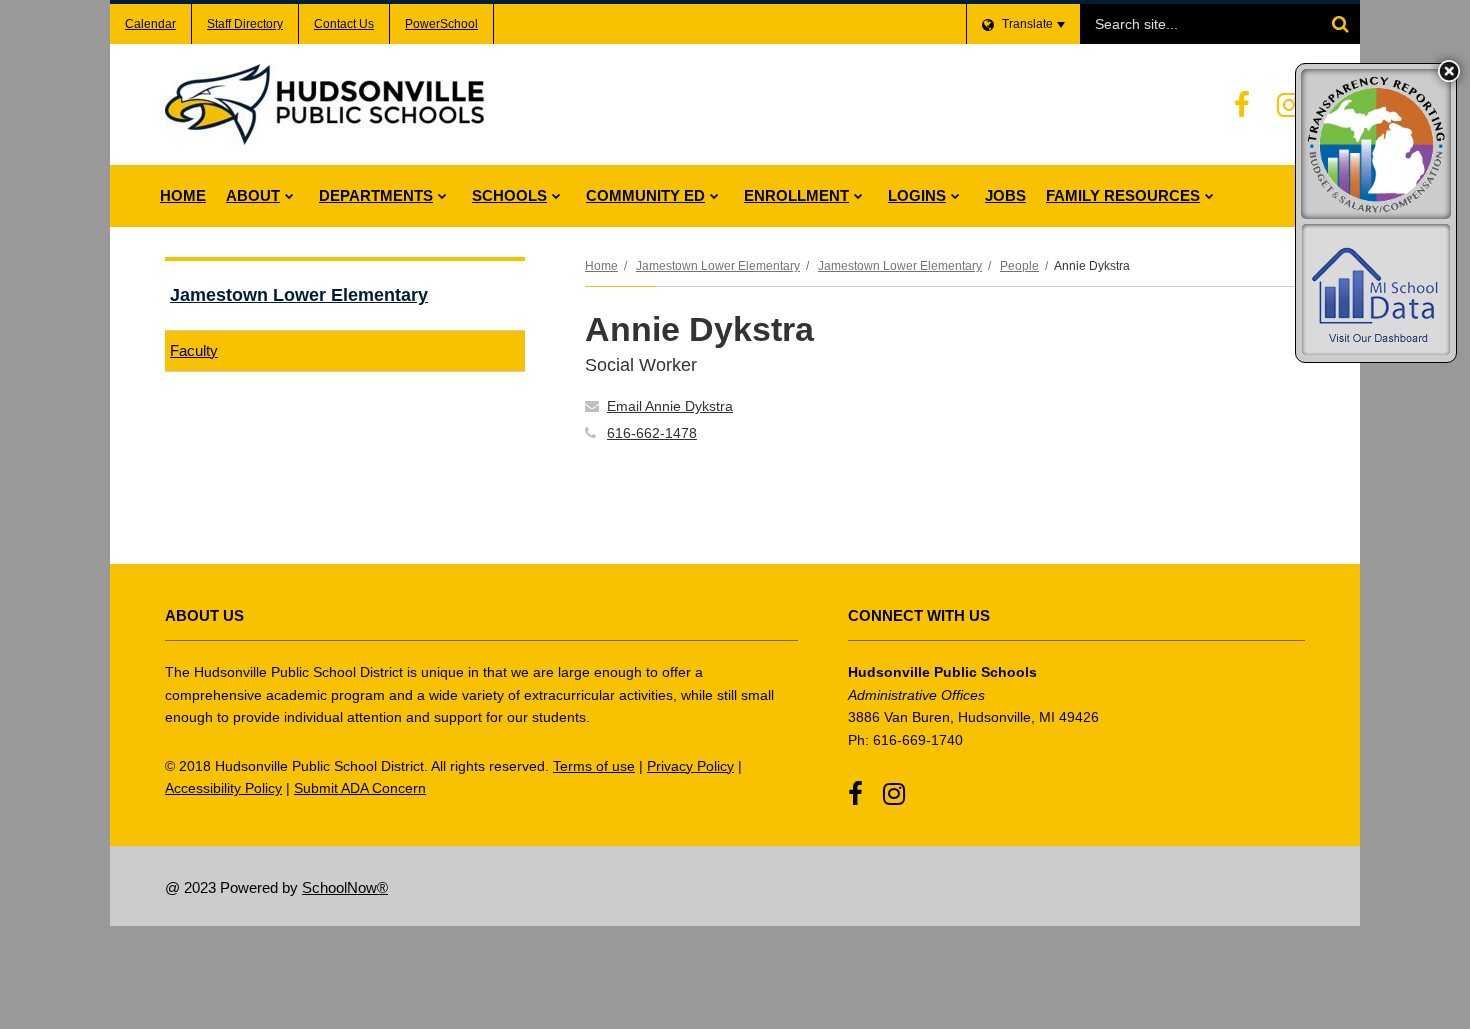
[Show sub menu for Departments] (442, 196)
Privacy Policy (690, 766)
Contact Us (344, 24)
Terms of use (594, 766)
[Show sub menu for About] (289, 196)
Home (601, 266)
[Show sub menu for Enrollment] (858, 196)
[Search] (1340, 24)
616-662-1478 (652, 433)
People (1019, 266)
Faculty (194, 350)
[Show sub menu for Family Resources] (1209, 196)
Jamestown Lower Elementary (718, 266)
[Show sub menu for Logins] (955, 196)
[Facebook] (1242, 105)
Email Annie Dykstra (670, 406)
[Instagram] (1289, 105)
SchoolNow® (345, 887)
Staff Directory (245, 24)
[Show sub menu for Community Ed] (714, 196)
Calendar (150, 24)
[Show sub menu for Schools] (556, 196)
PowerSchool (441, 24)
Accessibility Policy (223, 788)
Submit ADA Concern (360, 788)
